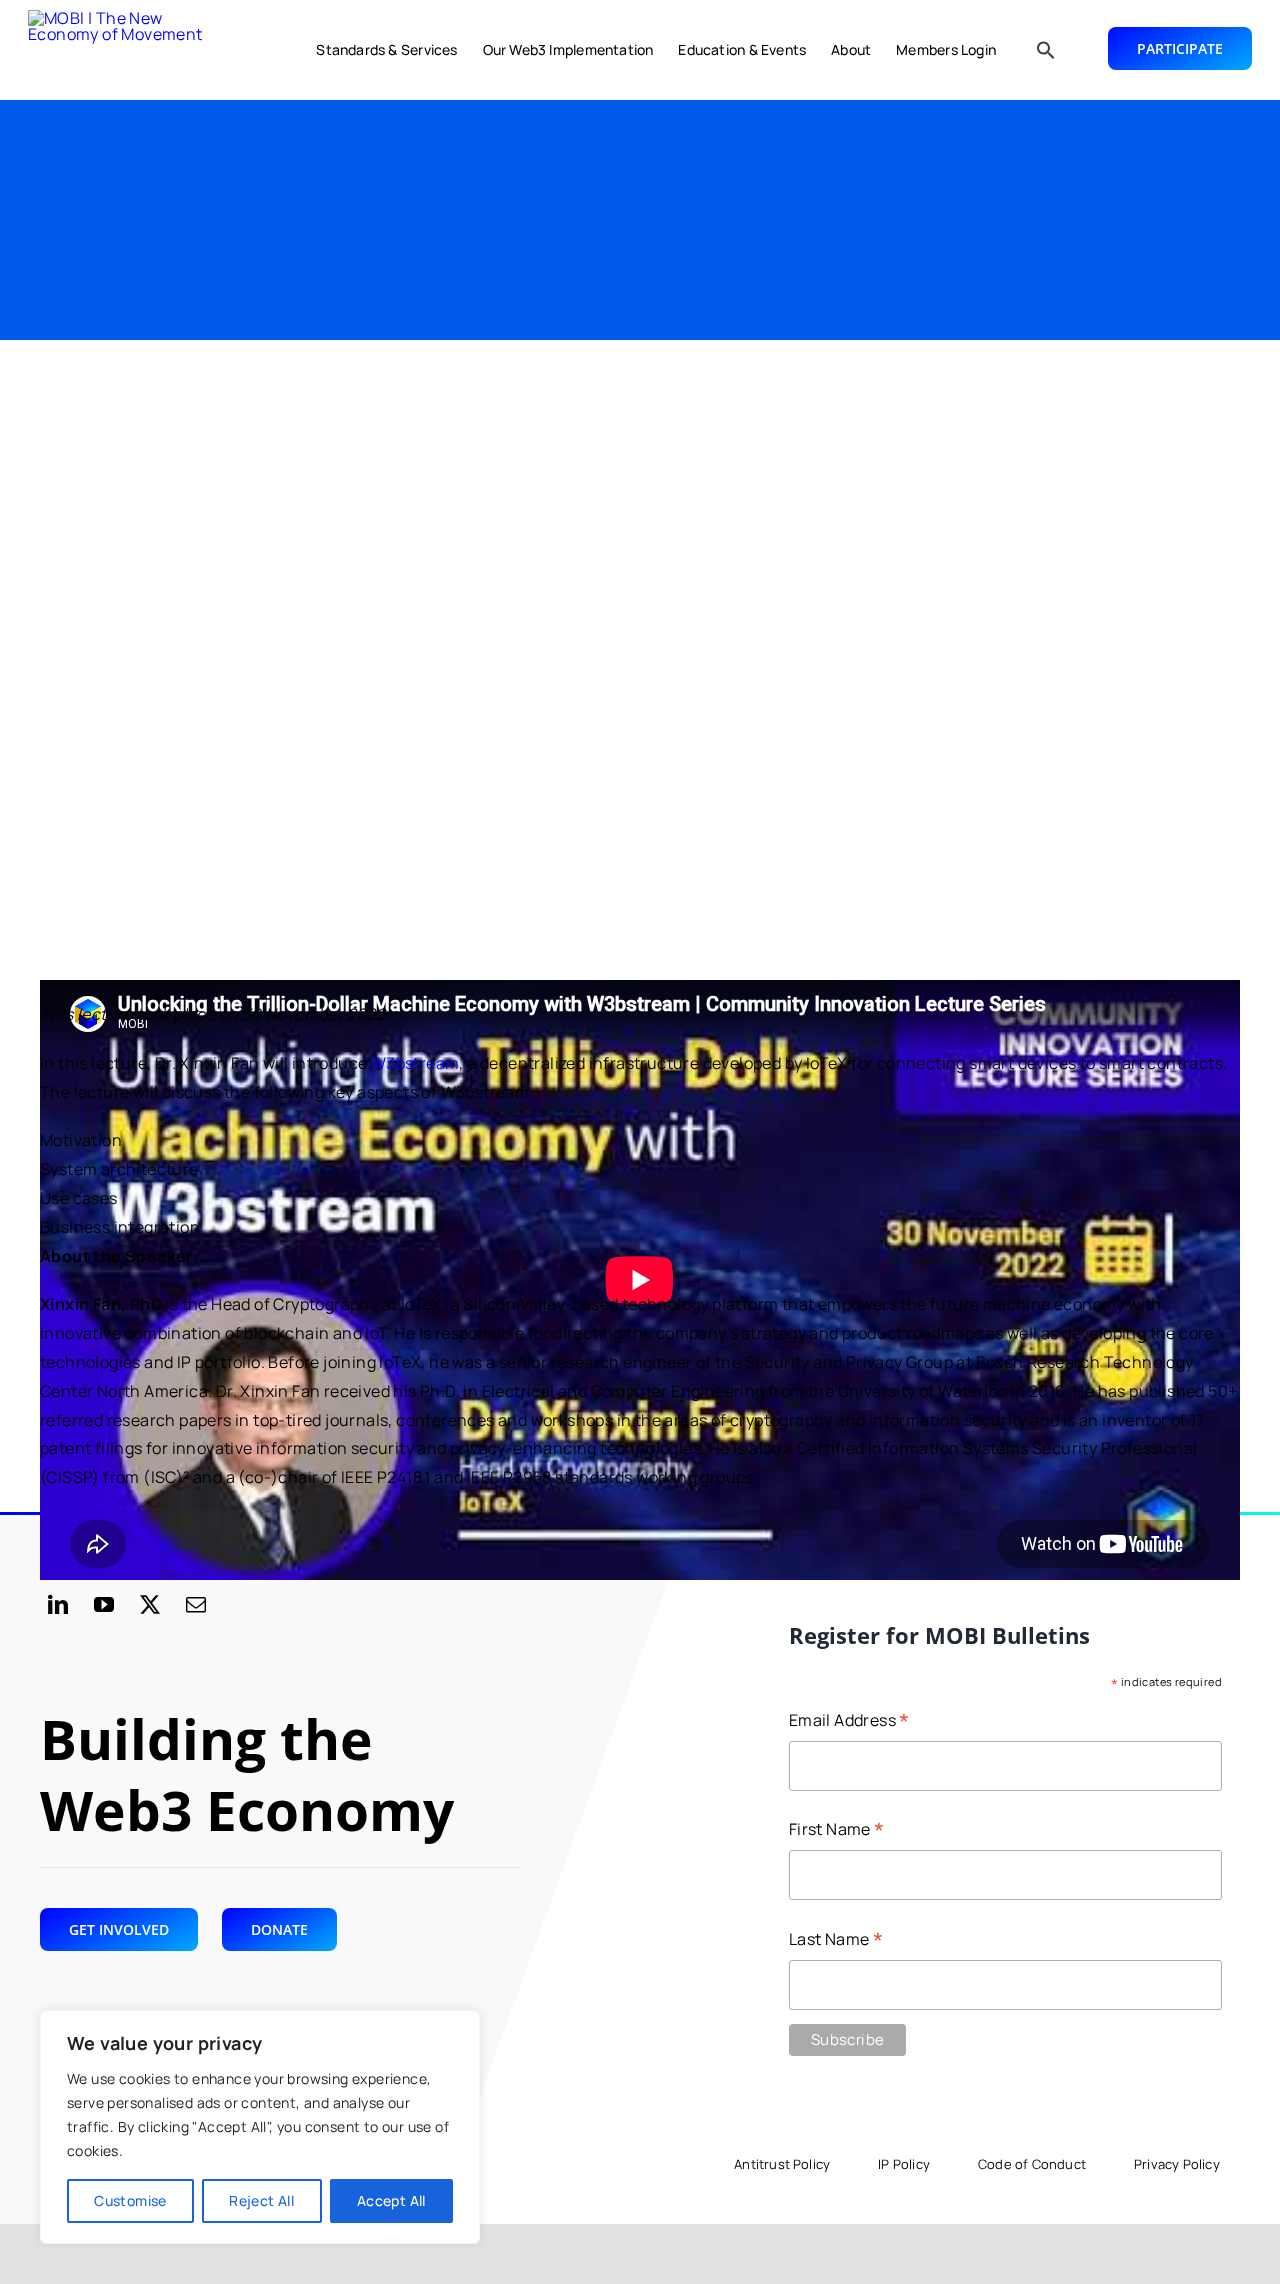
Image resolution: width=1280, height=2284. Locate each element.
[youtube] (104, 1605)
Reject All (261, 2200)
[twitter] (150, 1605)
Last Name (836, 1940)
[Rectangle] (128, 50)
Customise (130, 2200)
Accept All (391, 2200)
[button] (1046, 50)
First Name (837, 1830)
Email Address (849, 1721)
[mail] (196, 1605)
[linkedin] (58, 1605)
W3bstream (415, 1063)
